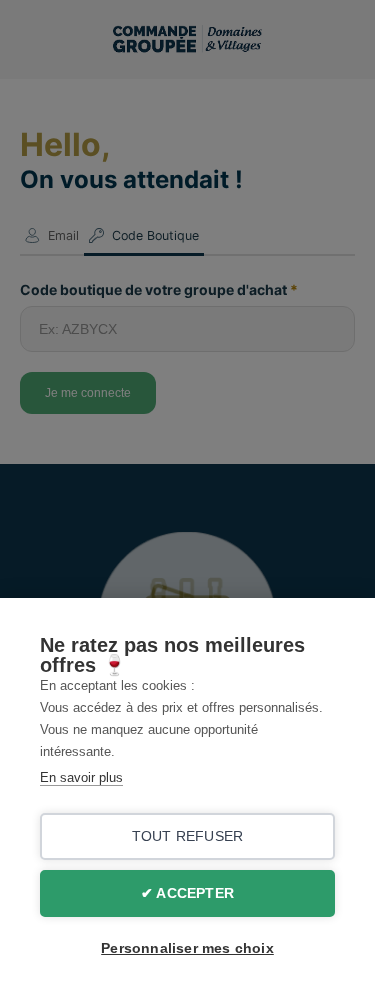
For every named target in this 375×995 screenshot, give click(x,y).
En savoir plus (81, 777)
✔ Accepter (187, 893)
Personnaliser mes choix (187, 948)
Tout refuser (187, 836)
